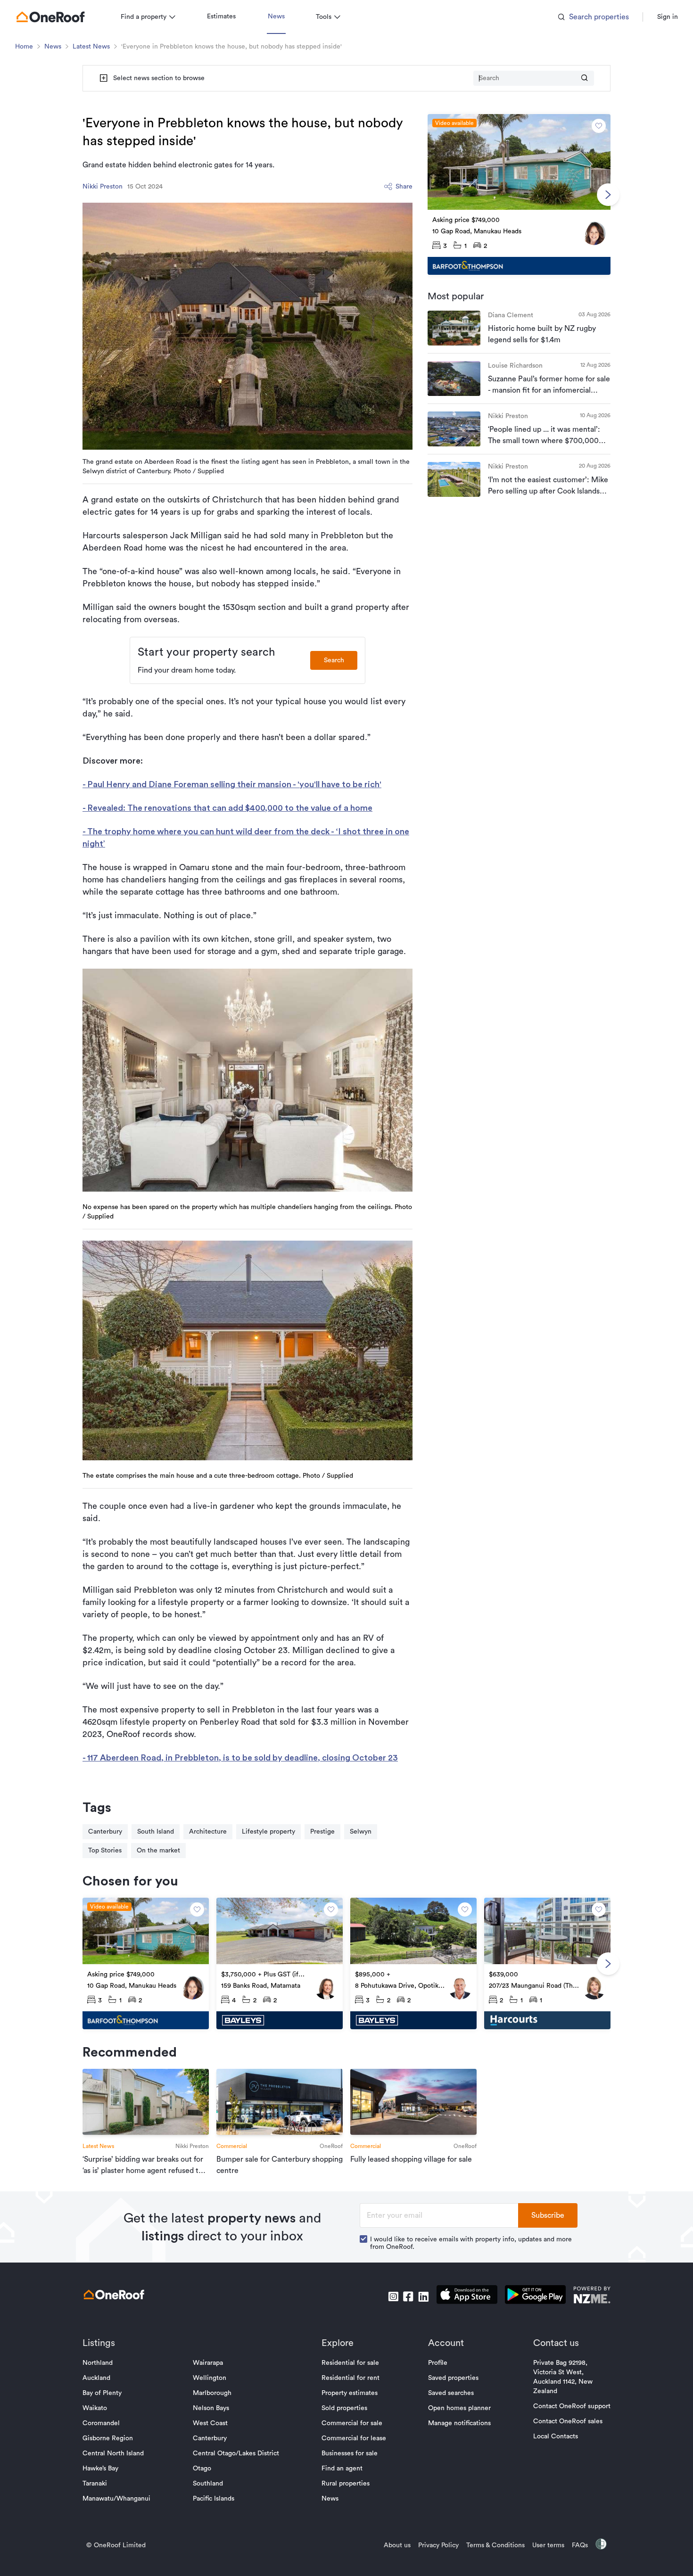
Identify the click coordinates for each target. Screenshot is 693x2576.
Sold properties (344, 2408)
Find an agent (342, 2469)
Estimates (221, 16)
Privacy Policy (438, 2545)
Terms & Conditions (495, 2545)
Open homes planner (459, 2408)
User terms (548, 2545)
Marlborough (212, 2393)
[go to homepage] (50, 17)
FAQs (580, 2545)
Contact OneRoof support (572, 2406)
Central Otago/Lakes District (236, 2453)
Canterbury (105, 1832)
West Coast (210, 2423)
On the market (158, 1851)
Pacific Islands (214, 2499)
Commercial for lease (354, 2438)
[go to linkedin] (423, 2296)
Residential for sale (350, 2363)
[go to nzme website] (592, 2296)
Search (334, 660)
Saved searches (451, 2393)
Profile (438, 2363)
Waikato (95, 2408)
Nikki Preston (103, 187)
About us (397, 2545)
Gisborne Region (108, 2438)
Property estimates (350, 2393)
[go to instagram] (393, 2296)
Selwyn (361, 1832)
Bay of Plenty (102, 2393)
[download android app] (535, 2296)
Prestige (322, 1832)
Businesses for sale (350, 2453)
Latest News (91, 47)
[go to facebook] (408, 2296)
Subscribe (548, 2215)
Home (24, 47)
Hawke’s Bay (100, 2469)
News (276, 16)
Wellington (210, 2378)
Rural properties (346, 2484)
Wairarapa (208, 2363)
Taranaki (95, 2484)
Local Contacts (556, 2436)
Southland (208, 2484)
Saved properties (453, 2378)
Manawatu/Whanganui (116, 2499)
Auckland (96, 2378)
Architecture (208, 1832)
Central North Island (113, 2453)
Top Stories (105, 1851)
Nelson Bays (211, 2408)
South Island (156, 1832)
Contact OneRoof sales (568, 2421)
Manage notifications (459, 2423)
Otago (202, 2469)
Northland (98, 2363)
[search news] (585, 78)
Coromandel (101, 2423)
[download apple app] (467, 2296)
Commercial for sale (352, 2423)
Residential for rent (351, 2378)
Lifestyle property (268, 1832)
